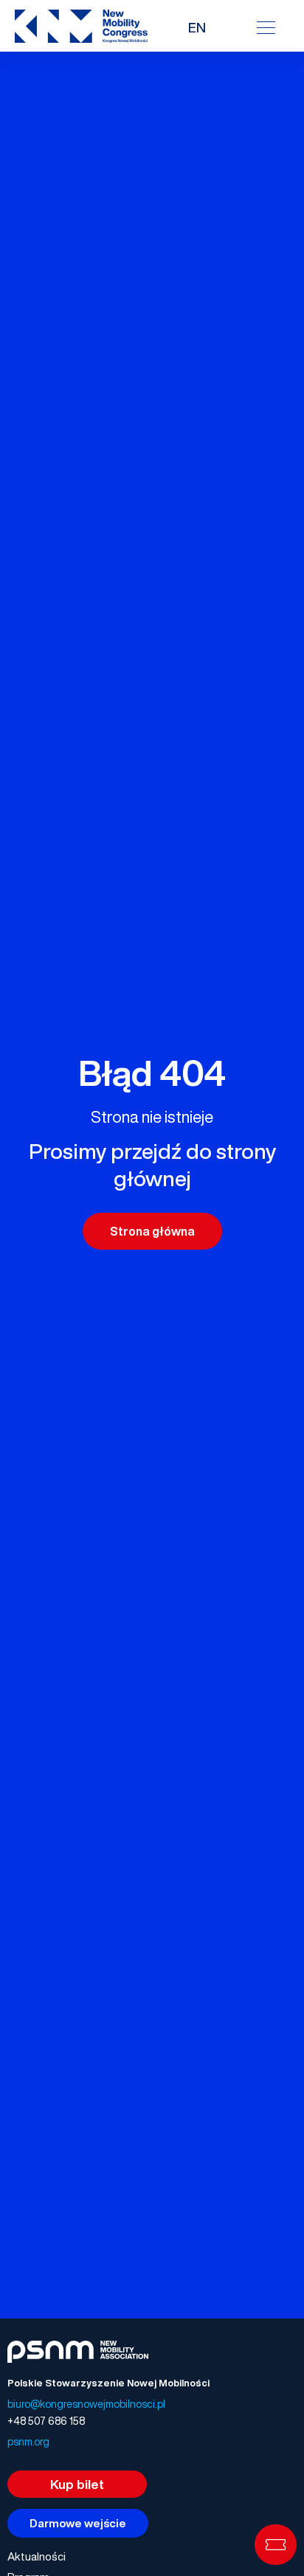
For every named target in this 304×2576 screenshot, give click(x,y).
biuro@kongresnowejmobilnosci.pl (86, 2404)
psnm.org (28, 2441)
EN (197, 27)
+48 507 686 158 (46, 2421)
